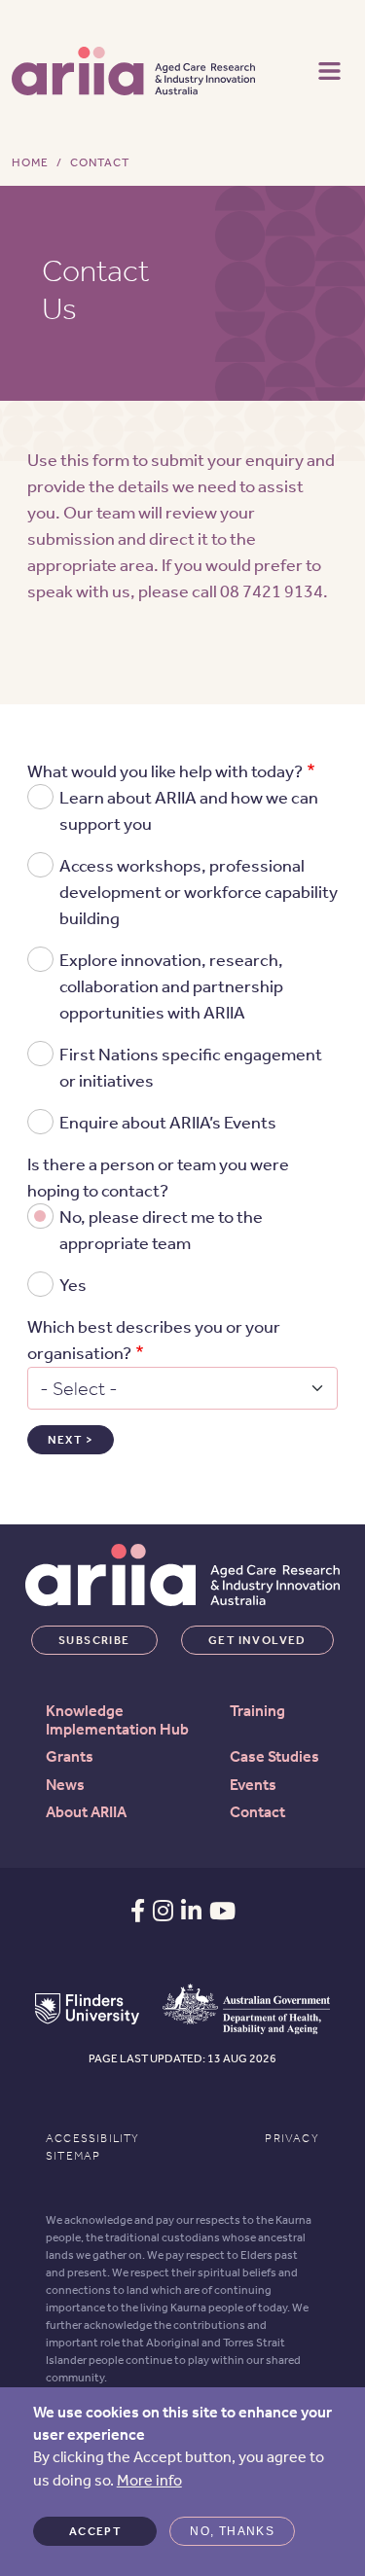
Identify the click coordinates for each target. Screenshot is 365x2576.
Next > (71, 1440)
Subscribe (94, 1640)
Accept (95, 2531)
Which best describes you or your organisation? (154, 1340)
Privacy (292, 2138)
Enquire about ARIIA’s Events (168, 1123)
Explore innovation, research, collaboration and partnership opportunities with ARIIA (171, 986)
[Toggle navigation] (329, 69)
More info (149, 2480)
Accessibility (93, 2138)
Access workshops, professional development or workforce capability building (199, 892)
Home (30, 162)
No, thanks (232, 2531)
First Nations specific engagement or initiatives (191, 1068)
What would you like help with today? (165, 771)
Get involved (257, 1640)
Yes (73, 1285)
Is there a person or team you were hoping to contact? (158, 1178)
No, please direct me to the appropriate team (161, 1230)
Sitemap (73, 2156)
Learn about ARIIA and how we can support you (189, 811)
